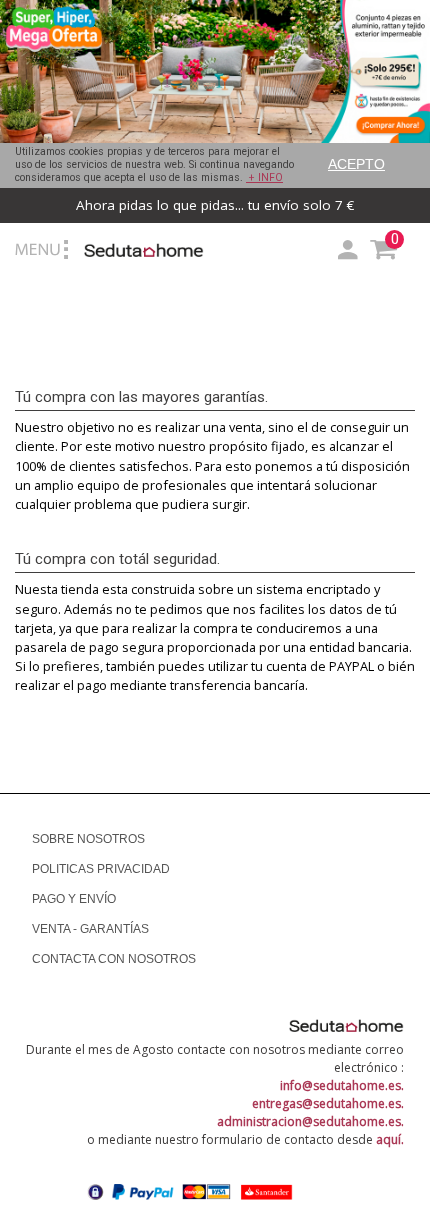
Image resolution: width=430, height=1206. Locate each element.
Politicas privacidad (101, 869)
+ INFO (264, 178)
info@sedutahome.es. (342, 1085)
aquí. (390, 1139)
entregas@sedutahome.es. (328, 1103)
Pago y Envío (74, 899)
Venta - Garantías (90, 929)
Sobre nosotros (88, 839)
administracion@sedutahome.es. (310, 1121)
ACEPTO (356, 164)
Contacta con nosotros (114, 959)
